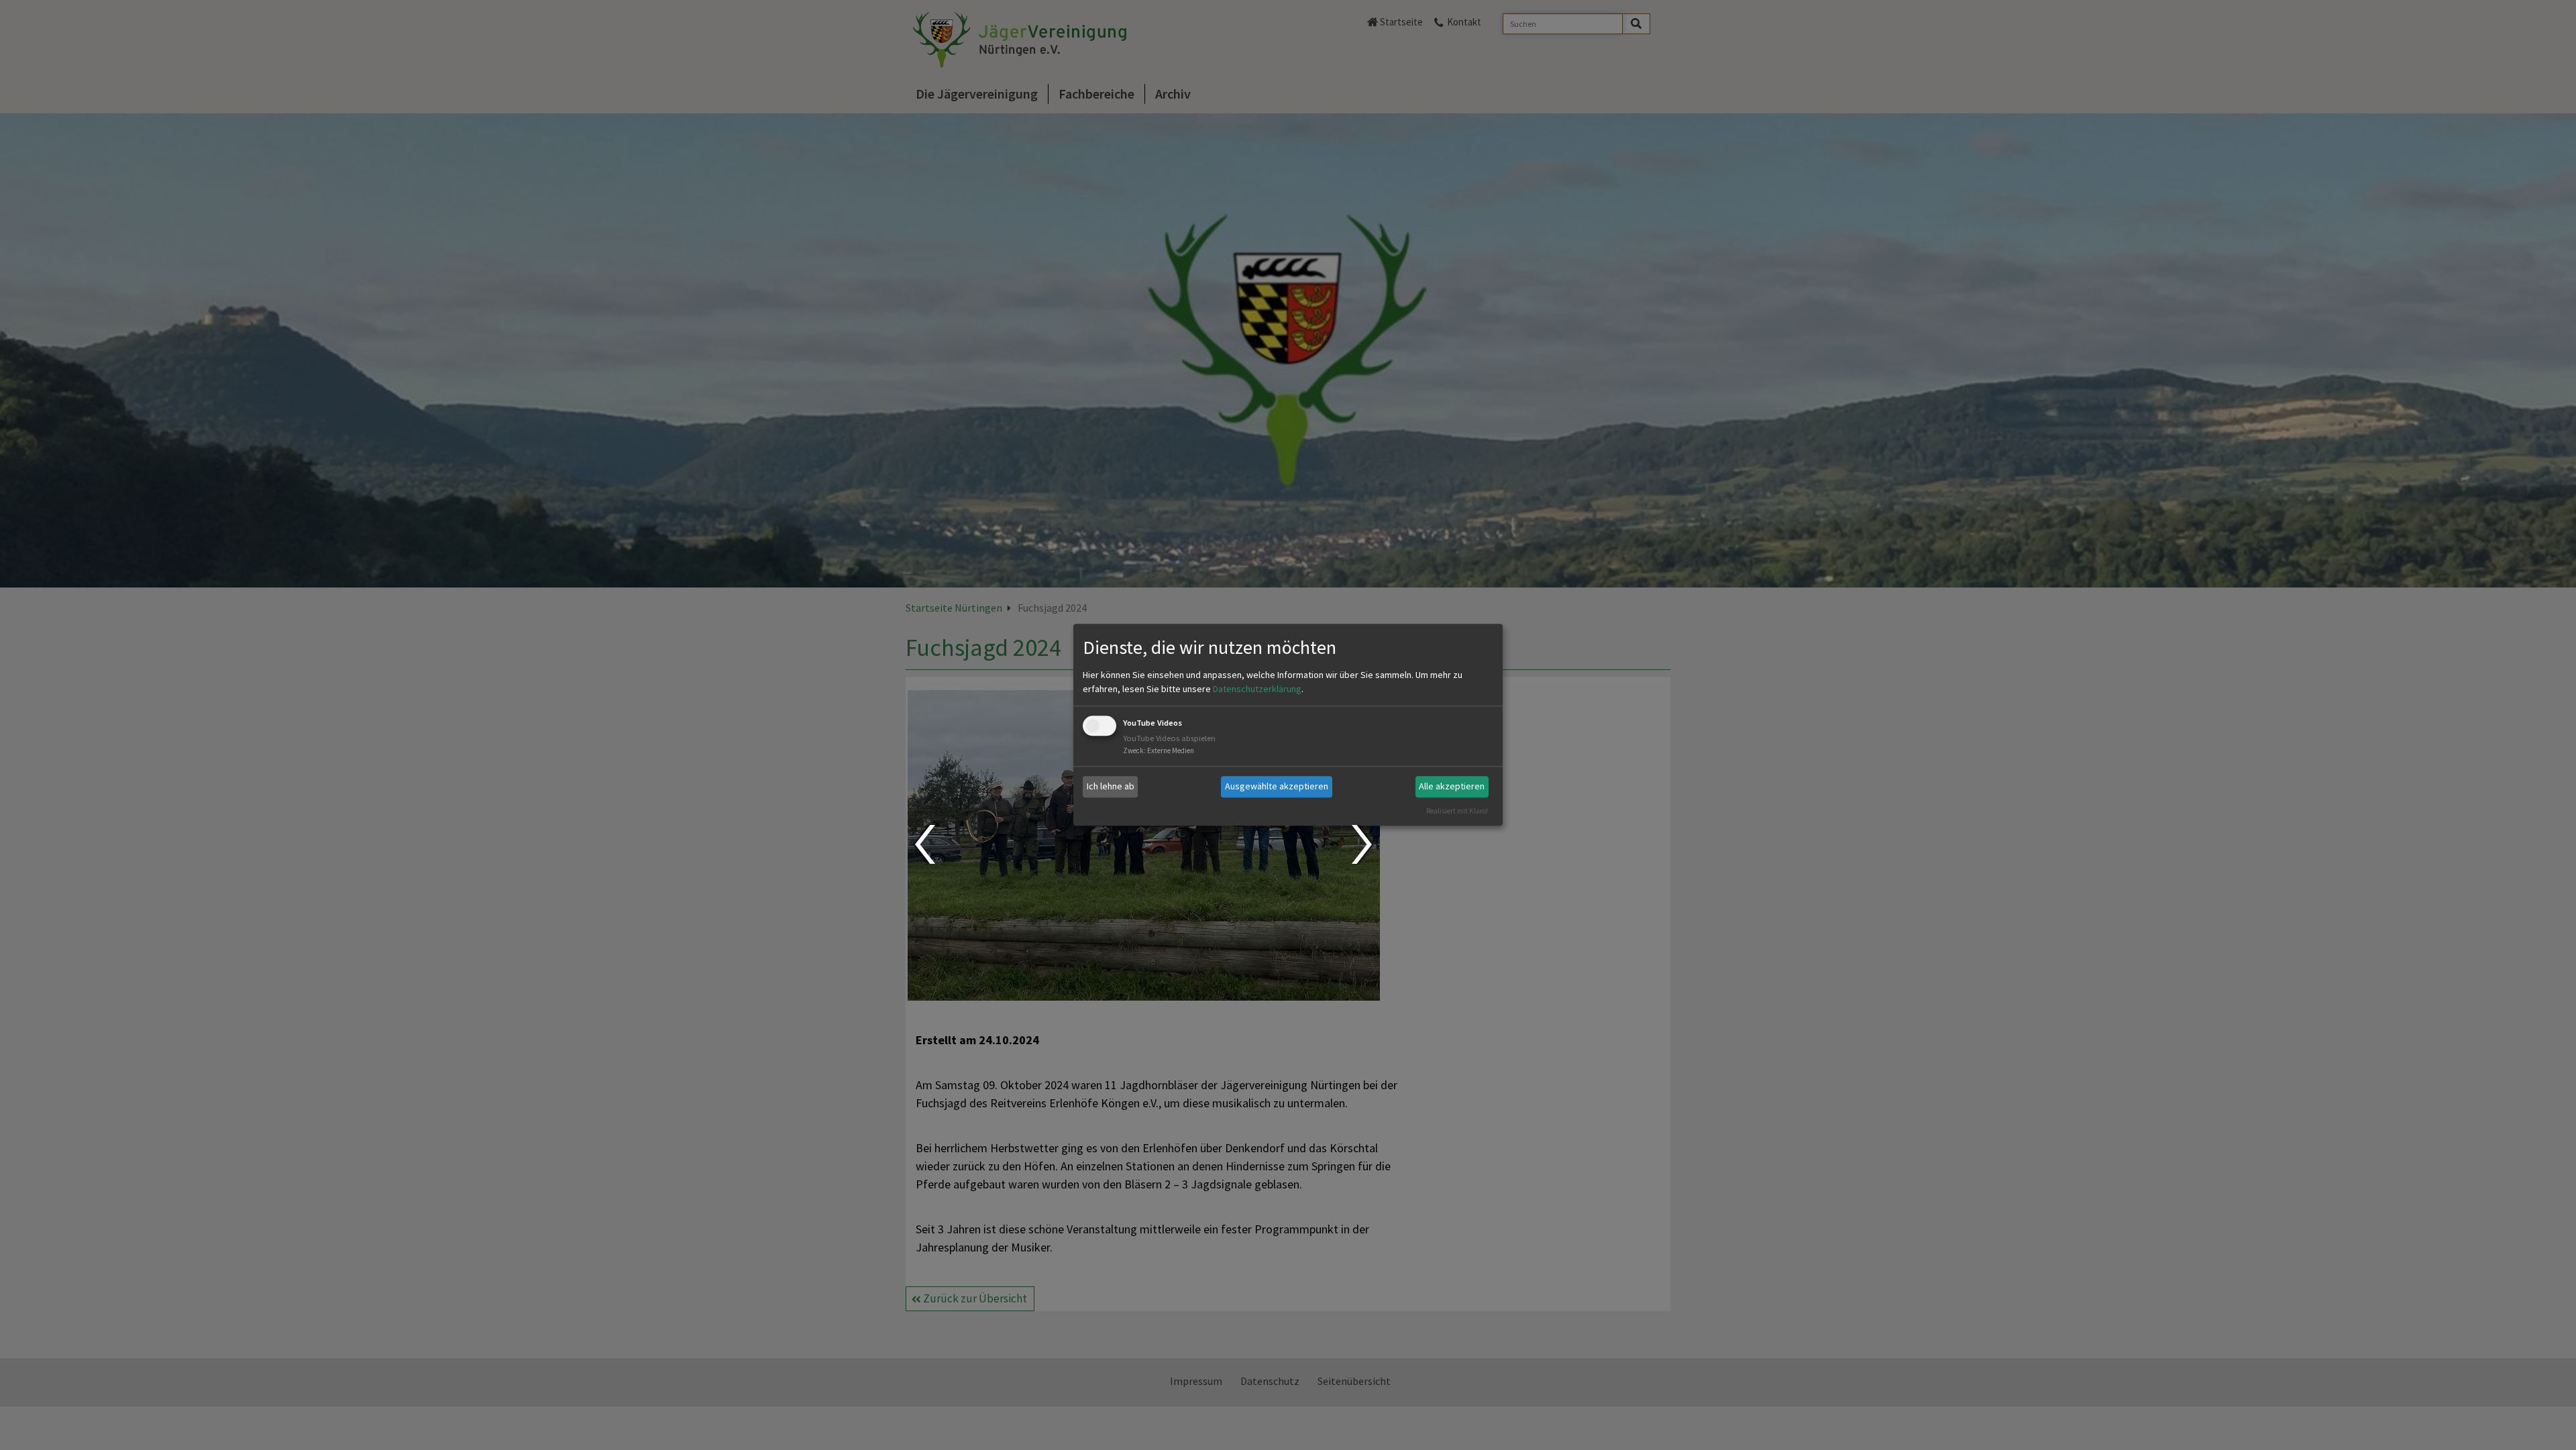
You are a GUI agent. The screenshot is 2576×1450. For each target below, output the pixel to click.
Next (1363, 844)
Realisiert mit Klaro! (1457, 811)
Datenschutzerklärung (1257, 689)
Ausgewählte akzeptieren (1277, 786)
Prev (924, 844)
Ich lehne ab (1111, 786)
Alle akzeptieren (1452, 786)
